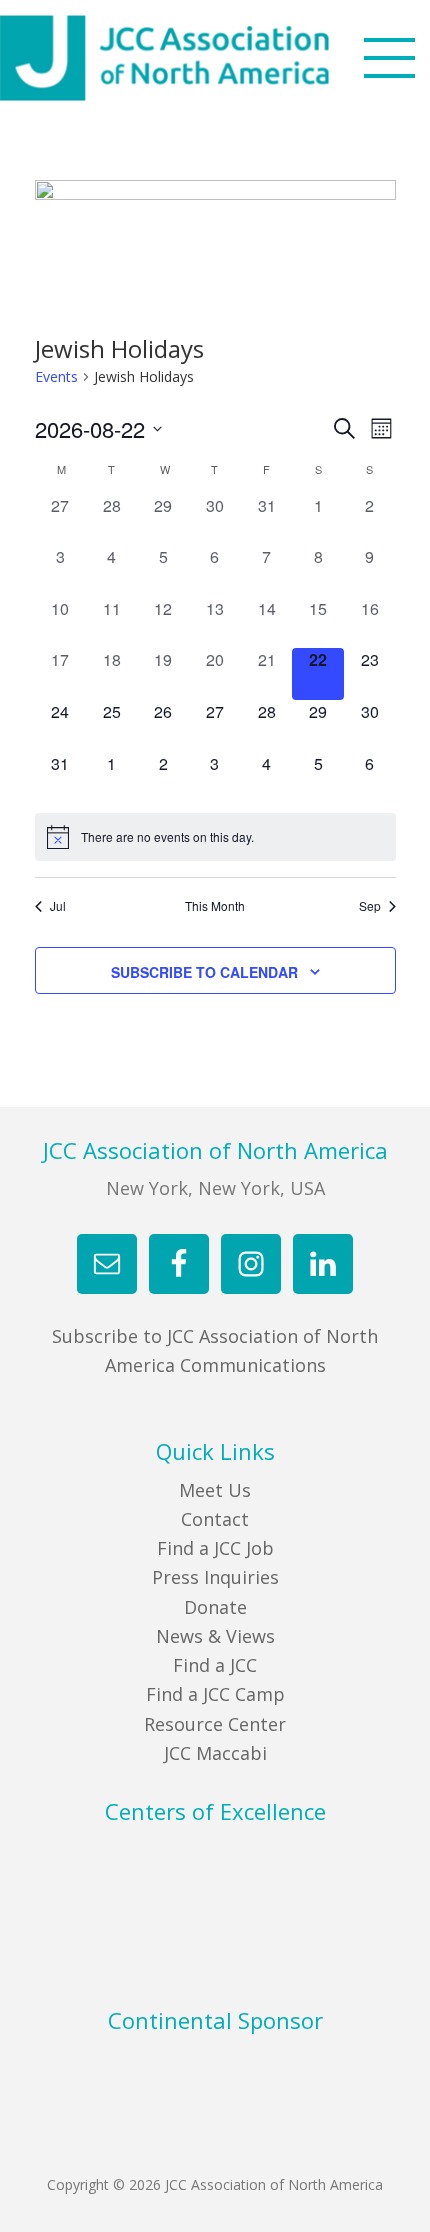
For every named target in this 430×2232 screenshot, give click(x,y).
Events (56, 376)
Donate (215, 1607)
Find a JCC (215, 1665)
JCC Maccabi (215, 1753)
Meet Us (215, 1490)
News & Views (215, 1636)
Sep (370, 906)
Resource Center (215, 1724)
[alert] (215, 837)
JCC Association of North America (200, 58)
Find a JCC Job (215, 1548)
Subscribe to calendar (204, 972)
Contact (215, 1519)
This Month (215, 906)
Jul (58, 906)
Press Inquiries (215, 1577)
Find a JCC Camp (215, 1694)
